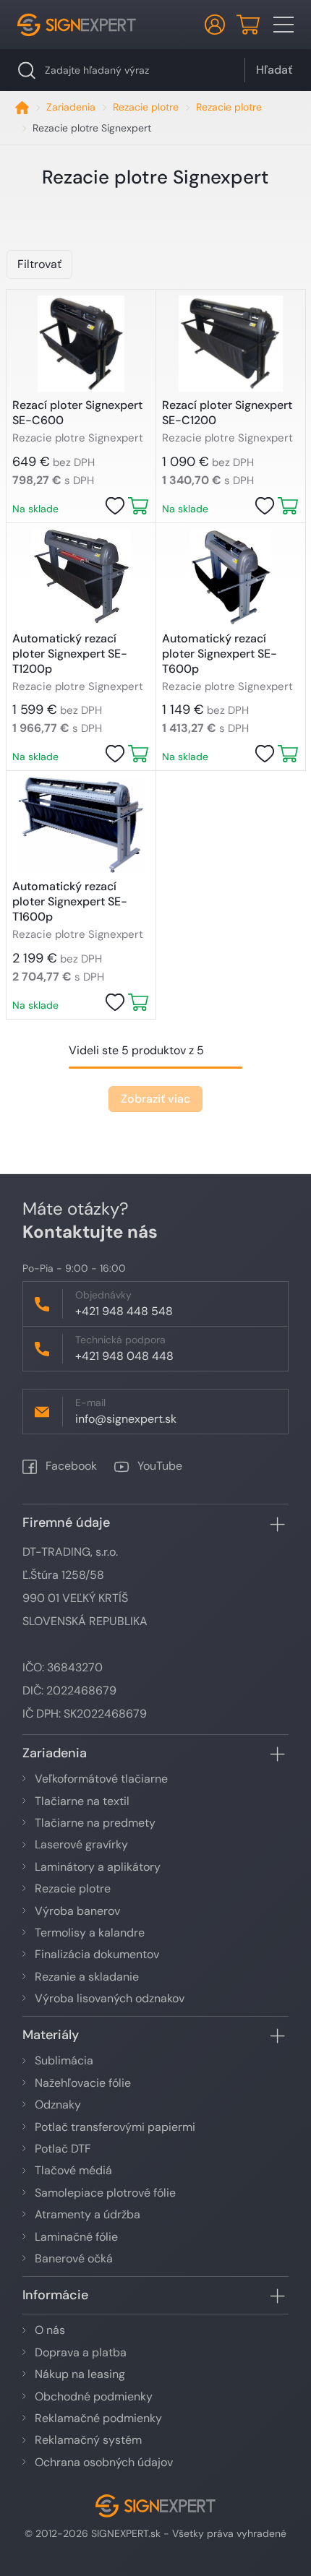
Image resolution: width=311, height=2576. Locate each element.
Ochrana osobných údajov (104, 2462)
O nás (50, 2330)
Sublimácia (64, 2060)
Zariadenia (71, 107)
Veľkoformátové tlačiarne (101, 1779)
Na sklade (35, 509)
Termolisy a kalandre (90, 1933)
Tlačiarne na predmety (95, 1823)
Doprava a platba (81, 2352)
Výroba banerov (77, 1911)
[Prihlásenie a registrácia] (215, 25)
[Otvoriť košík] (248, 25)
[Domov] (22, 107)
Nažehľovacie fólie (83, 2083)
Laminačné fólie (76, 2237)
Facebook (70, 1466)
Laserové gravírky (81, 1844)
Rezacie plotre (146, 107)
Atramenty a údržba (88, 2214)
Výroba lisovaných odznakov (110, 1998)
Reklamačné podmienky (98, 2418)
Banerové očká (74, 2258)
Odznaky (58, 2105)
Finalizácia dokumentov (97, 1954)
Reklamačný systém (88, 2440)
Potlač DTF (63, 2149)
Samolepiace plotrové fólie (105, 2193)
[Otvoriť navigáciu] (284, 25)
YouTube (158, 1466)
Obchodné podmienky (94, 2396)
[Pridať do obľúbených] (115, 506)
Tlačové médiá (73, 2170)
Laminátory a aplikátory (98, 1867)
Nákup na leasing (80, 2374)
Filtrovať (39, 264)
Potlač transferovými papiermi (115, 2127)
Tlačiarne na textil (82, 1801)
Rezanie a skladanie (87, 1977)
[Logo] (77, 25)
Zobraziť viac (155, 1099)
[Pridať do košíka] (138, 506)
